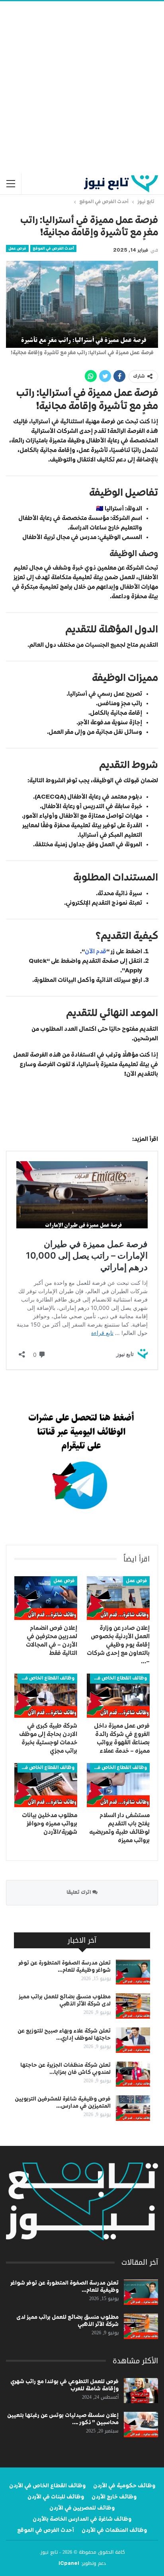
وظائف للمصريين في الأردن (82, 2508)
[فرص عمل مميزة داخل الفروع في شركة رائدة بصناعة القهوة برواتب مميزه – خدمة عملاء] (118, 1696)
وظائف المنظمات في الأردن (114, 2530)
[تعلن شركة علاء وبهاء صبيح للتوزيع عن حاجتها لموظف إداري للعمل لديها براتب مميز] (133, 2040)
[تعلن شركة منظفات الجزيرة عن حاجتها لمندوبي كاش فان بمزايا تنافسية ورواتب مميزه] (133, 2074)
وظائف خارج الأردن (114, 2497)
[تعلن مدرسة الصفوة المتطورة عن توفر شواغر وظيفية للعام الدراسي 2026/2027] (133, 1972)
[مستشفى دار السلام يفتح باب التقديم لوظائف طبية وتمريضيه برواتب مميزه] (118, 1785)
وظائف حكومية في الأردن (124, 2486)
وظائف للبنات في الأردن (56, 2497)
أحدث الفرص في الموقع (53, 248)
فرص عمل (17, 248)
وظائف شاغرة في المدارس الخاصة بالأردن (82, 2519)
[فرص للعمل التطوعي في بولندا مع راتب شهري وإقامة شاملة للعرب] (141, 2391)
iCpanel (69, 2564)
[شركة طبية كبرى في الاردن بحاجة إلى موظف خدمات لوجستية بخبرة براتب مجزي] (46, 1696)
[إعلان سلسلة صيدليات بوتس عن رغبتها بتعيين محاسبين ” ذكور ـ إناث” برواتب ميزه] (141, 2425)
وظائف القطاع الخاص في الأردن (118, 1678)
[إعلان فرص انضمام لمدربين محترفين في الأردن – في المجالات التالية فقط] (46, 1598)
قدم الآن (96, 951)
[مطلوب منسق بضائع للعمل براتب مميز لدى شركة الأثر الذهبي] (133, 2006)
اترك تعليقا (79, 1892)
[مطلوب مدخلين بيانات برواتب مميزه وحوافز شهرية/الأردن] (46, 1785)
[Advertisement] (82, 87)
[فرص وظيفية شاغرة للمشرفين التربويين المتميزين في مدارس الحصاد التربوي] (133, 2108)
